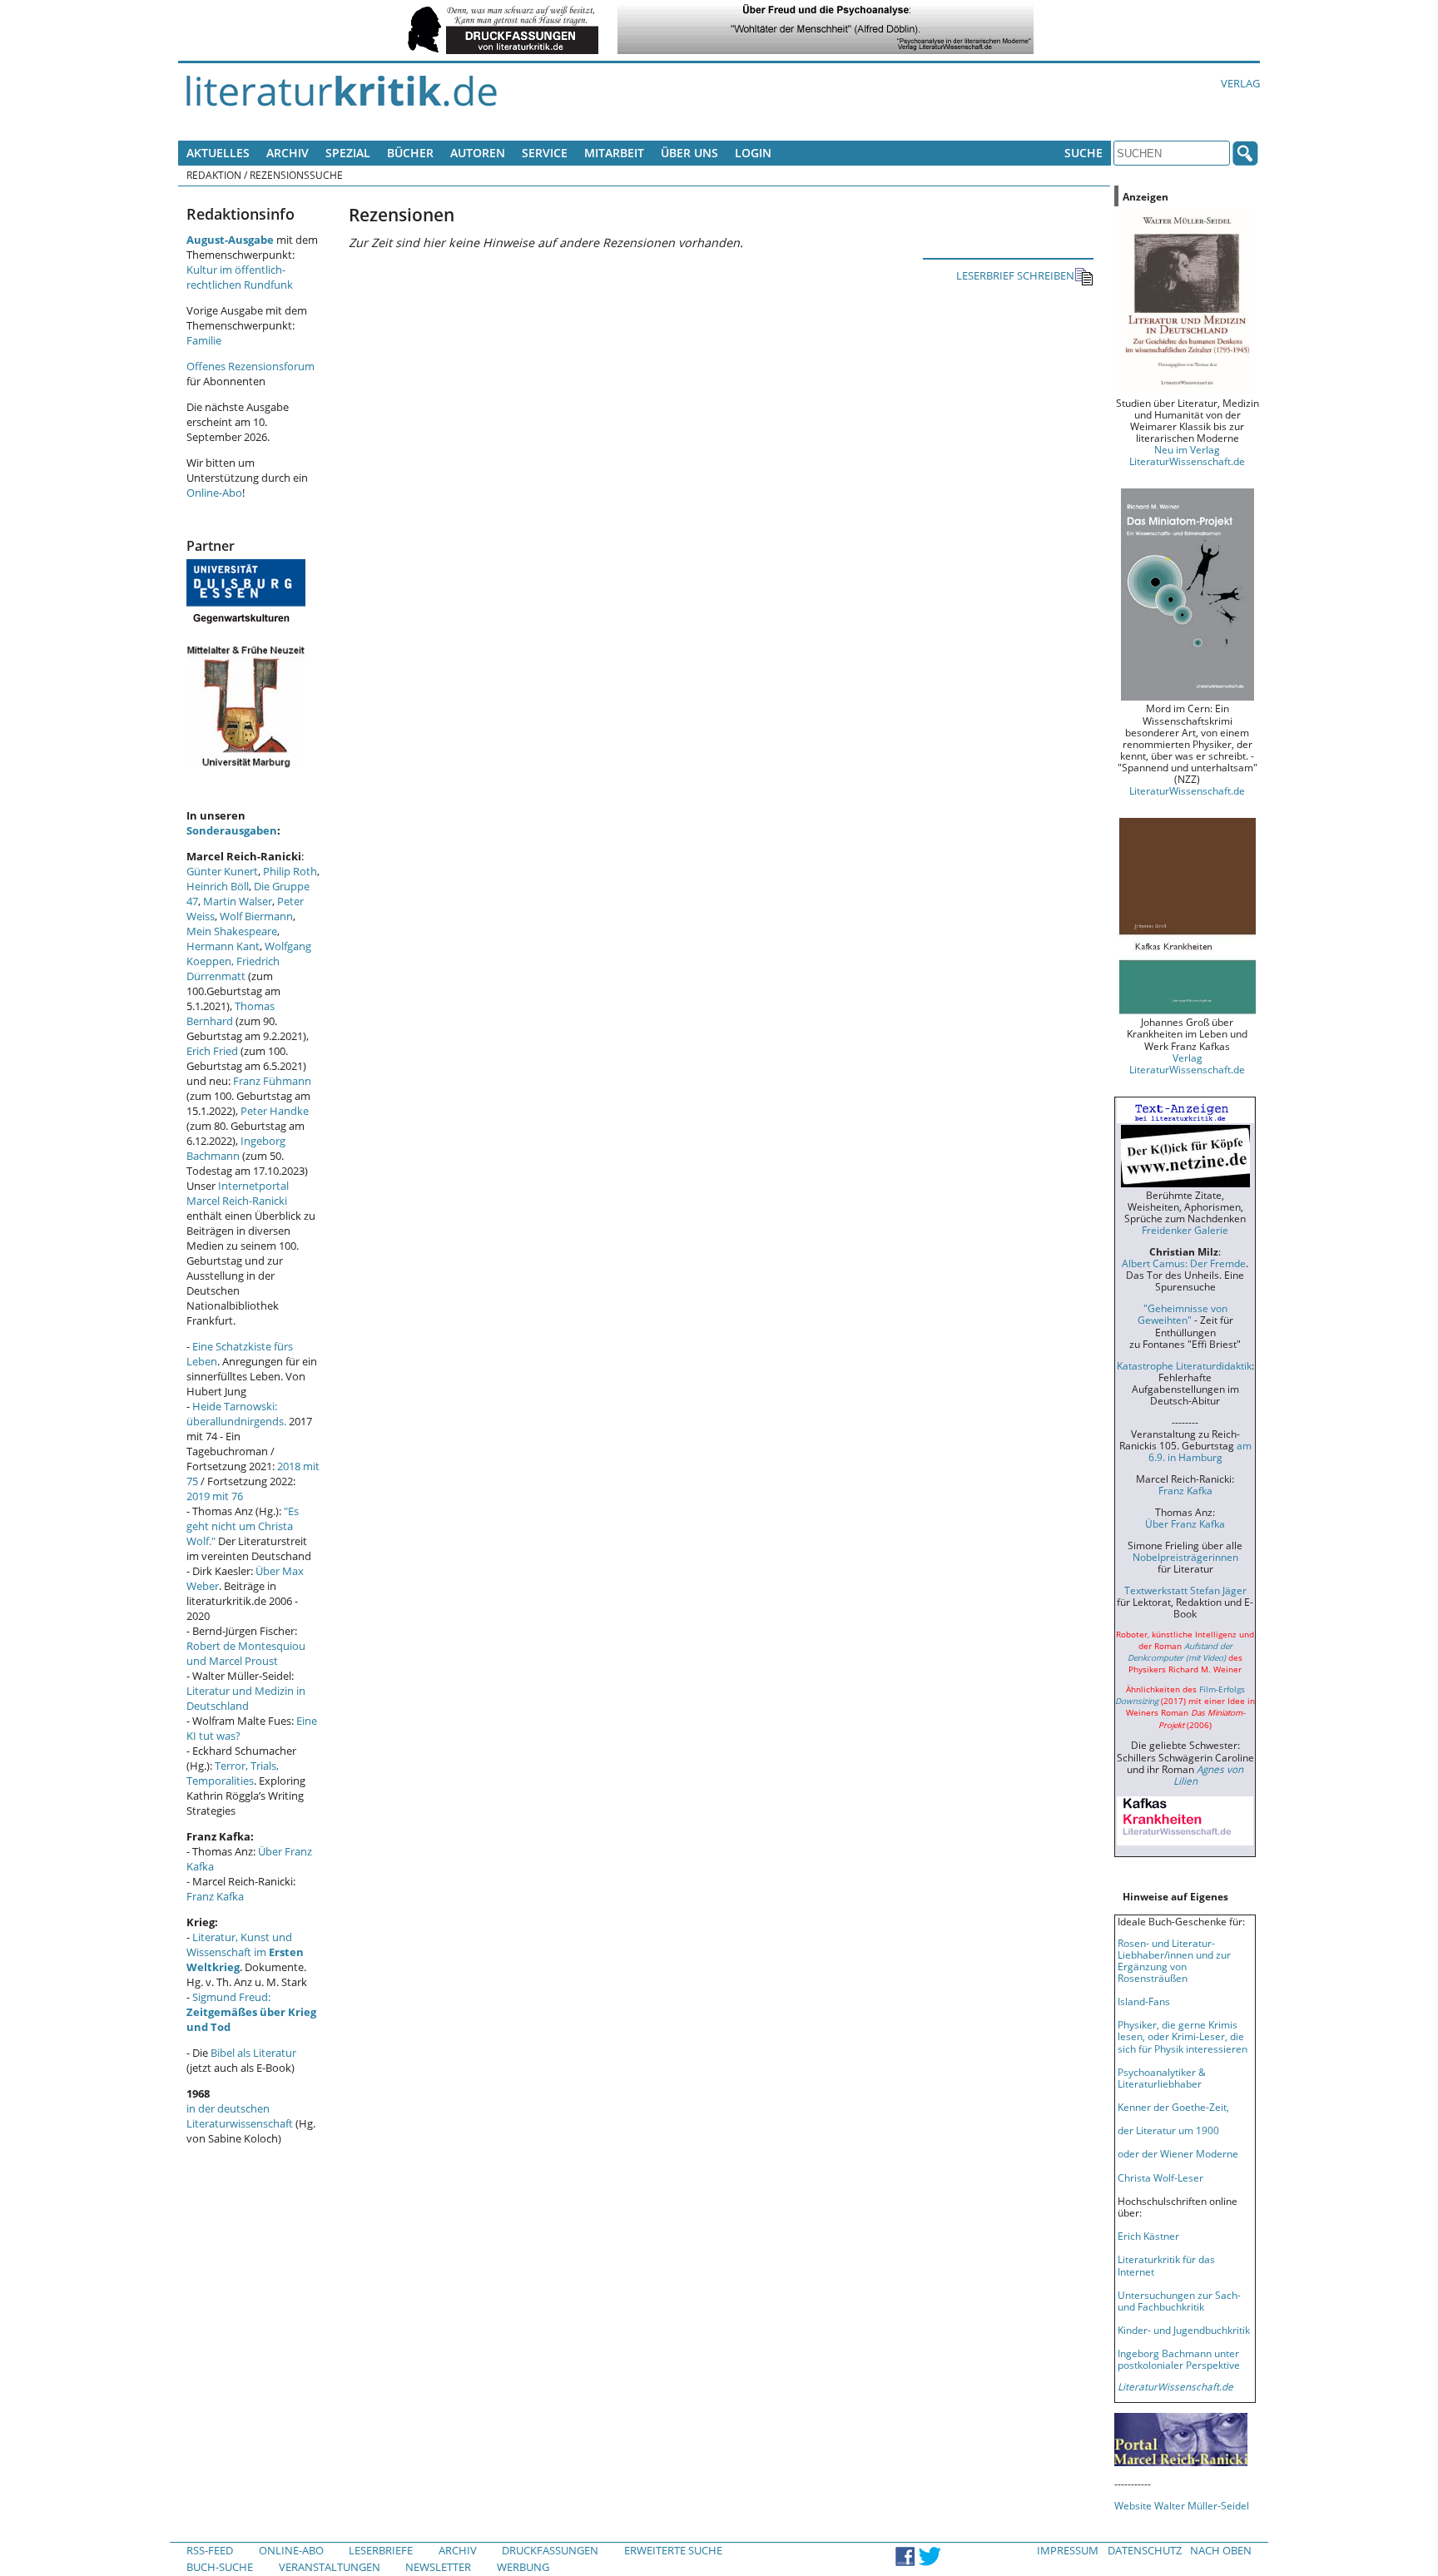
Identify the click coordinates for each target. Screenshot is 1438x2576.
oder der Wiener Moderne (1178, 2153)
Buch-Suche (220, 2567)
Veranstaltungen (330, 2567)
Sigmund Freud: (251, 2012)
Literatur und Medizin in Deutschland (246, 1698)
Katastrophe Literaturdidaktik (1184, 1365)
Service (545, 153)
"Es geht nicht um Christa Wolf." (243, 1526)
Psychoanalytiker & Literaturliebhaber (1162, 2078)
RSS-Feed (210, 2550)
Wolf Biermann (256, 916)
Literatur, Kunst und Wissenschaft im (245, 1952)
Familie (204, 340)
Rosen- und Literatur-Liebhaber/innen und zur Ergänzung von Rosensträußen (1174, 1960)
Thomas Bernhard (231, 1013)
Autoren (478, 153)
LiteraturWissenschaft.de (1187, 790)
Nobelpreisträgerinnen (1185, 1557)
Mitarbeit (614, 153)
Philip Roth (290, 871)
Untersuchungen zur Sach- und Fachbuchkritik (1179, 2301)
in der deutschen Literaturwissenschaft (240, 2116)
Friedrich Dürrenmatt (233, 968)
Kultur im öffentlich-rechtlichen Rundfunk (240, 277)
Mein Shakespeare (232, 931)
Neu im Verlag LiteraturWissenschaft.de (1187, 455)
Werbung (523, 2567)
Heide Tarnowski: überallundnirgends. (236, 1414)
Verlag (1240, 83)
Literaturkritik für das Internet (1166, 2265)
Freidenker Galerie (1185, 1230)
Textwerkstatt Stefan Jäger (1185, 1590)
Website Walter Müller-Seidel (1182, 2505)
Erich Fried (212, 1051)
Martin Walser (238, 901)
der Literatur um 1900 (1168, 2130)
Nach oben (1221, 2550)
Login (753, 153)
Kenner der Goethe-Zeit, (1173, 2107)
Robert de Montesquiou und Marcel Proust (246, 1653)
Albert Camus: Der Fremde (1184, 1263)
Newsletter (438, 2567)
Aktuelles (218, 153)
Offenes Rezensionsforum (250, 366)
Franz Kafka (215, 1896)
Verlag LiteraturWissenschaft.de (1187, 1063)
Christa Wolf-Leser (1160, 2177)
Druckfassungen (550, 2550)
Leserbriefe (381, 2550)
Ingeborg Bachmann (236, 1148)
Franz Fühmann (272, 1081)
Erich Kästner (1148, 2236)
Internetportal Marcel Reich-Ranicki (238, 1193)
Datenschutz (1145, 2550)
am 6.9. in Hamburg (1200, 1451)
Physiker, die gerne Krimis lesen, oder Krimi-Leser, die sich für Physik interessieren (1183, 2036)
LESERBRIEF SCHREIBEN (1015, 275)
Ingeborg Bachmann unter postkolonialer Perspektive (1179, 2359)
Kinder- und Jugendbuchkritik (1184, 2330)
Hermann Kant (223, 946)
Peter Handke (275, 1111)
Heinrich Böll (218, 886)
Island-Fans (1144, 2001)
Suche (1083, 153)
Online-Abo (214, 493)
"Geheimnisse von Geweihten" (1183, 1314)
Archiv (288, 153)
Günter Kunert (222, 871)
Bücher (410, 153)
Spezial (348, 153)
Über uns (689, 153)
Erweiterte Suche (673, 2550)
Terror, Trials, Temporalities (233, 1773)
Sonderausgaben (232, 830)
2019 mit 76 (215, 1496)
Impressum (1068, 2550)
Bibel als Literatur (253, 2053)
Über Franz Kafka (1185, 1523)
